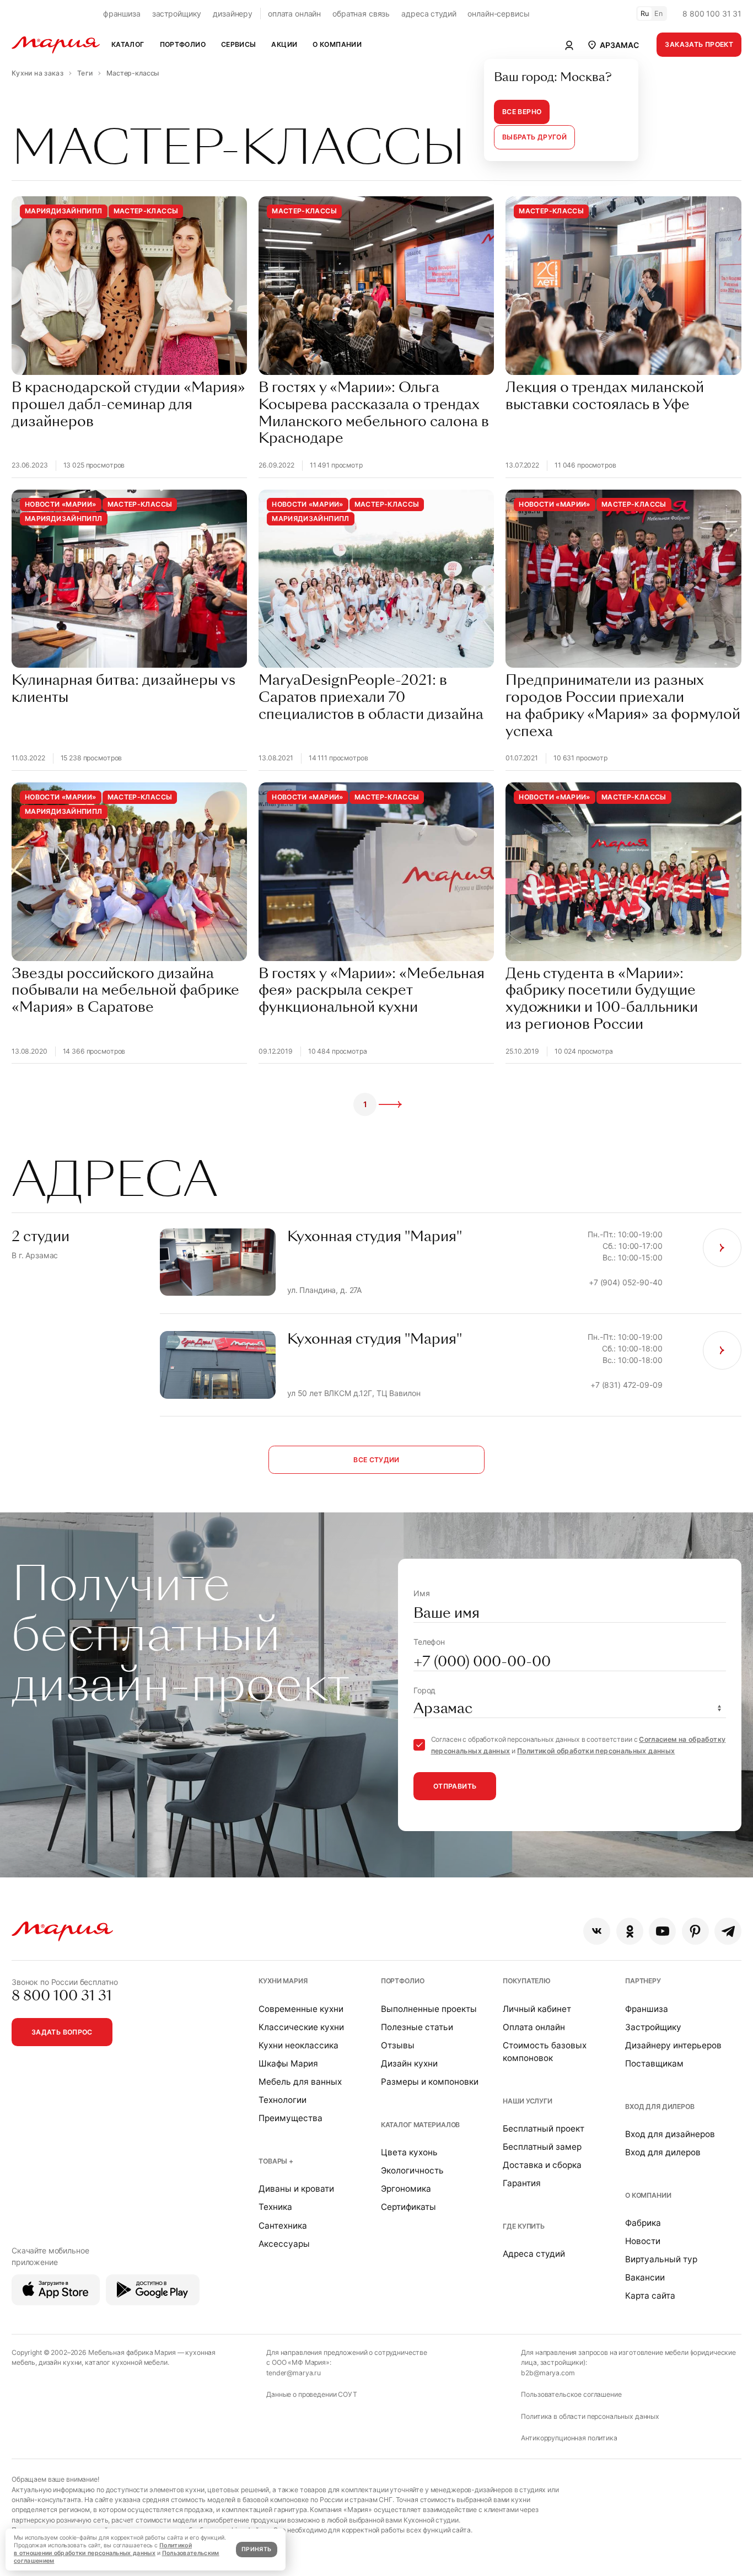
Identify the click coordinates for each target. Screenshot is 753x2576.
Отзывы (398, 2045)
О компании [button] (337, 44)
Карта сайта (650, 2296)
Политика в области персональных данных (590, 2416)
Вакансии (645, 2277)
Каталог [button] (128, 44)
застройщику (177, 14)
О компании (648, 2195)
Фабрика (643, 2223)
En (659, 14)
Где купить (524, 2226)
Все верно (522, 112)
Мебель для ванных (300, 2082)
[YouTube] (662, 1931)
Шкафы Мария (288, 2064)
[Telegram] (728, 1931)
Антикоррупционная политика (569, 2438)
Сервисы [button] (239, 44)
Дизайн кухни (409, 2064)
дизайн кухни (60, 2362)
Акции (284, 44)
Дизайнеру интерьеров (673, 2045)
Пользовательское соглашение (571, 2394)
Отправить (455, 1786)
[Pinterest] (695, 1931)
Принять (256, 2549)
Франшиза (647, 2009)
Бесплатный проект (544, 2129)
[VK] (597, 1931)
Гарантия (522, 2183)
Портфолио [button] (183, 44)
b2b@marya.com (548, 2373)
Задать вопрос (62, 2032)
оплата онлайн (294, 14)
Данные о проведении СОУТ (312, 2394)
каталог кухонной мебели (126, 2362)
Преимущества (291, 2118)
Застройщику (653, 2027)
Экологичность (412, 2170)
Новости (643, 2241)
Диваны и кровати (296, 2189)
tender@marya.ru (294, 2373)
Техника (275, 2207)
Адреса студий (534, 2254)
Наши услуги (527, 2101)
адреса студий (429, 14)
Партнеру (643, 1981)
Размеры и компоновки (430, 2082)
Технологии (283, 2100)
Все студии (376, 1460)
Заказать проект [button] (699, 44)
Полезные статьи (417, 2027)
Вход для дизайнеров (670, 2134)
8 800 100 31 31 (712, 14)
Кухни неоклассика (298, 2045)
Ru (645, 14)
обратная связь (361, 14)
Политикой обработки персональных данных (596, 1751)
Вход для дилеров (660, 2107)
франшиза (122, 14)
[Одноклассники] (630, 1931)
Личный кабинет (537, 2009)
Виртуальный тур (661, 2259)
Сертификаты (408, 2207)
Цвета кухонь (409, 2152)
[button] (612, 45)
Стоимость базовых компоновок (545, 2052)
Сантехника (283, 2226)
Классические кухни (301, 2027)
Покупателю (527, 1981)
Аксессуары (284, 2244)
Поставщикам (654, 2064)
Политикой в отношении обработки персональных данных (103, 2549)
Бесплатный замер (542, 2147)
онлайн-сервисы (498, 14)
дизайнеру (233, 14)
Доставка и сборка (542, 2165)
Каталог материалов (420, 2125)
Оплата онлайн (534, 2027)
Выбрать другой (534, 137)
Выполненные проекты (429, 2009)
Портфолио (403, 1981)
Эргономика (406, 2189)
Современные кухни (301, 2009)
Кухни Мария (283, 1981)
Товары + (276, 2161)
